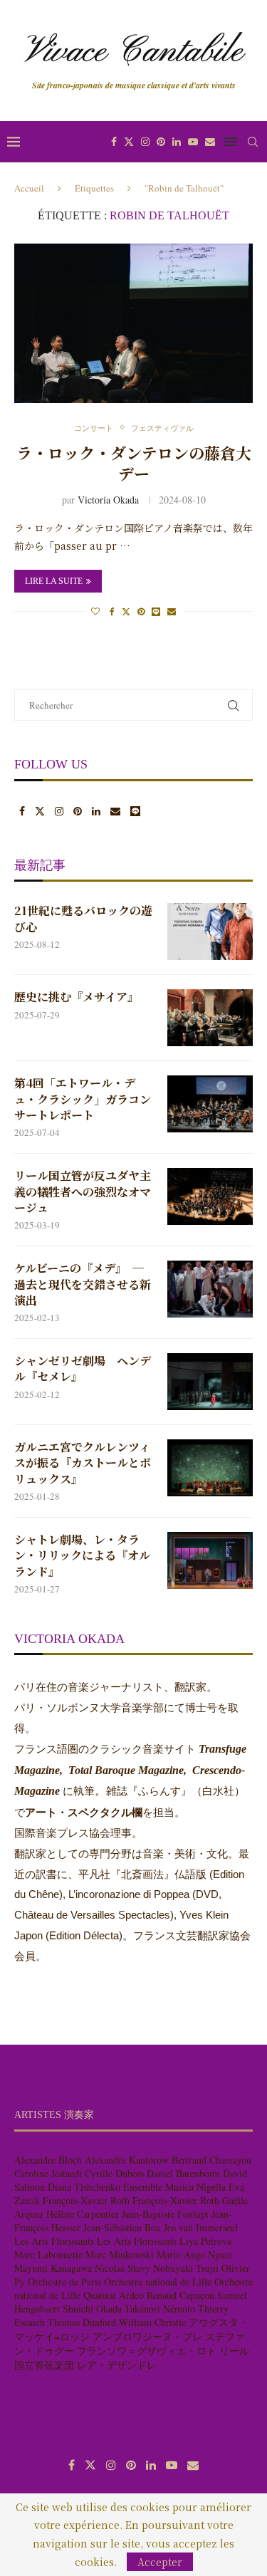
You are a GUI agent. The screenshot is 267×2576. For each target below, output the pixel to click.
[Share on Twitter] (126, 611)
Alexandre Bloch (48, 2160)
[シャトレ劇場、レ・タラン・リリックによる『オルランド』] (210, 1560)
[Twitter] (129, 142)
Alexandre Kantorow (127, 2160)
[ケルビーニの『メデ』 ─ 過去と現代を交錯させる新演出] (210, 1289)
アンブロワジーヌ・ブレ (147, 2336)
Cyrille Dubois (114, 2173)
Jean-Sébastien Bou (122, 2227)
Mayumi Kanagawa (53, 2268)
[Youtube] (193, 142)
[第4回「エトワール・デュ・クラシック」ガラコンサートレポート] (210, 1104)
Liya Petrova (205, 2241)
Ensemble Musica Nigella (174, 2187)
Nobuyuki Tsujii (186, 2268)
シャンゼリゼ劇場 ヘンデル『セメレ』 (83, 1369)
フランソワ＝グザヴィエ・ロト (147, 2351)
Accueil (29, 188)
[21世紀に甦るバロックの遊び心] (210, 932)
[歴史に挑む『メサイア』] (210, 1018)
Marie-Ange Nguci (194, 2254)
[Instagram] (145, 142)
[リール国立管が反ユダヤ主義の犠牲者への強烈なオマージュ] (210, 1196)
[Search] (253, 142)
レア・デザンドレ (117, 2365)
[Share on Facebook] (112, 611)
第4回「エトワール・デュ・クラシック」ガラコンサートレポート (83, 1099)
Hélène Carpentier (83, 2214)
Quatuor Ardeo (114, 2295)
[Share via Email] (172, 611)
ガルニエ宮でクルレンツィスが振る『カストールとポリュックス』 (83, 1463)
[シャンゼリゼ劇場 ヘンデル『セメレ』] (210, 1382)
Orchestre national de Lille (158, 2282)
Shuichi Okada (92, 2309)
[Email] (210, 142)
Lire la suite (54, 581)
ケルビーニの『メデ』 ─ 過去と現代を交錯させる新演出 (83, 1284)
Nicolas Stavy (122, 2268)
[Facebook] (114, 142)
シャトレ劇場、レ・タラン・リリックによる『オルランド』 (82, 1556)
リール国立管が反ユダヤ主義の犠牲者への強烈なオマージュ (83, 1192)
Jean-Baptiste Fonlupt (165, 2214)
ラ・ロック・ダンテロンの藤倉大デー (134, 463)
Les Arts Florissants (54, 2241)
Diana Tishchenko (84, 2187)
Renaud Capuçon (180, 2295)
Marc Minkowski (120, 2254)
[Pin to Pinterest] (141, 611)
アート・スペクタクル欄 (84, 1813)
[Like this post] (95, 611)
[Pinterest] (161, 142)
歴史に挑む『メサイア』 (77, 997)
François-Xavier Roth (86, 2200)
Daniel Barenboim (183, 2173)
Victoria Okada (108, 500)
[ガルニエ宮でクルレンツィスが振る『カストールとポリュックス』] (210, 1468)
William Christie (152, 2322)
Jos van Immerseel (201, 2227)
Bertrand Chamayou (211, 2160)
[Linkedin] (177, 142)
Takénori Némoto (160, 2309)
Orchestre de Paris (64, 2282)
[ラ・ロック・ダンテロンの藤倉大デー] (133, 323)
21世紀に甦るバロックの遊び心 (83, 919)
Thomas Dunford (82, 2322)
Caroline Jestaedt (48, 2173)
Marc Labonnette (48, 2254)
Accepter (160, 2562)
